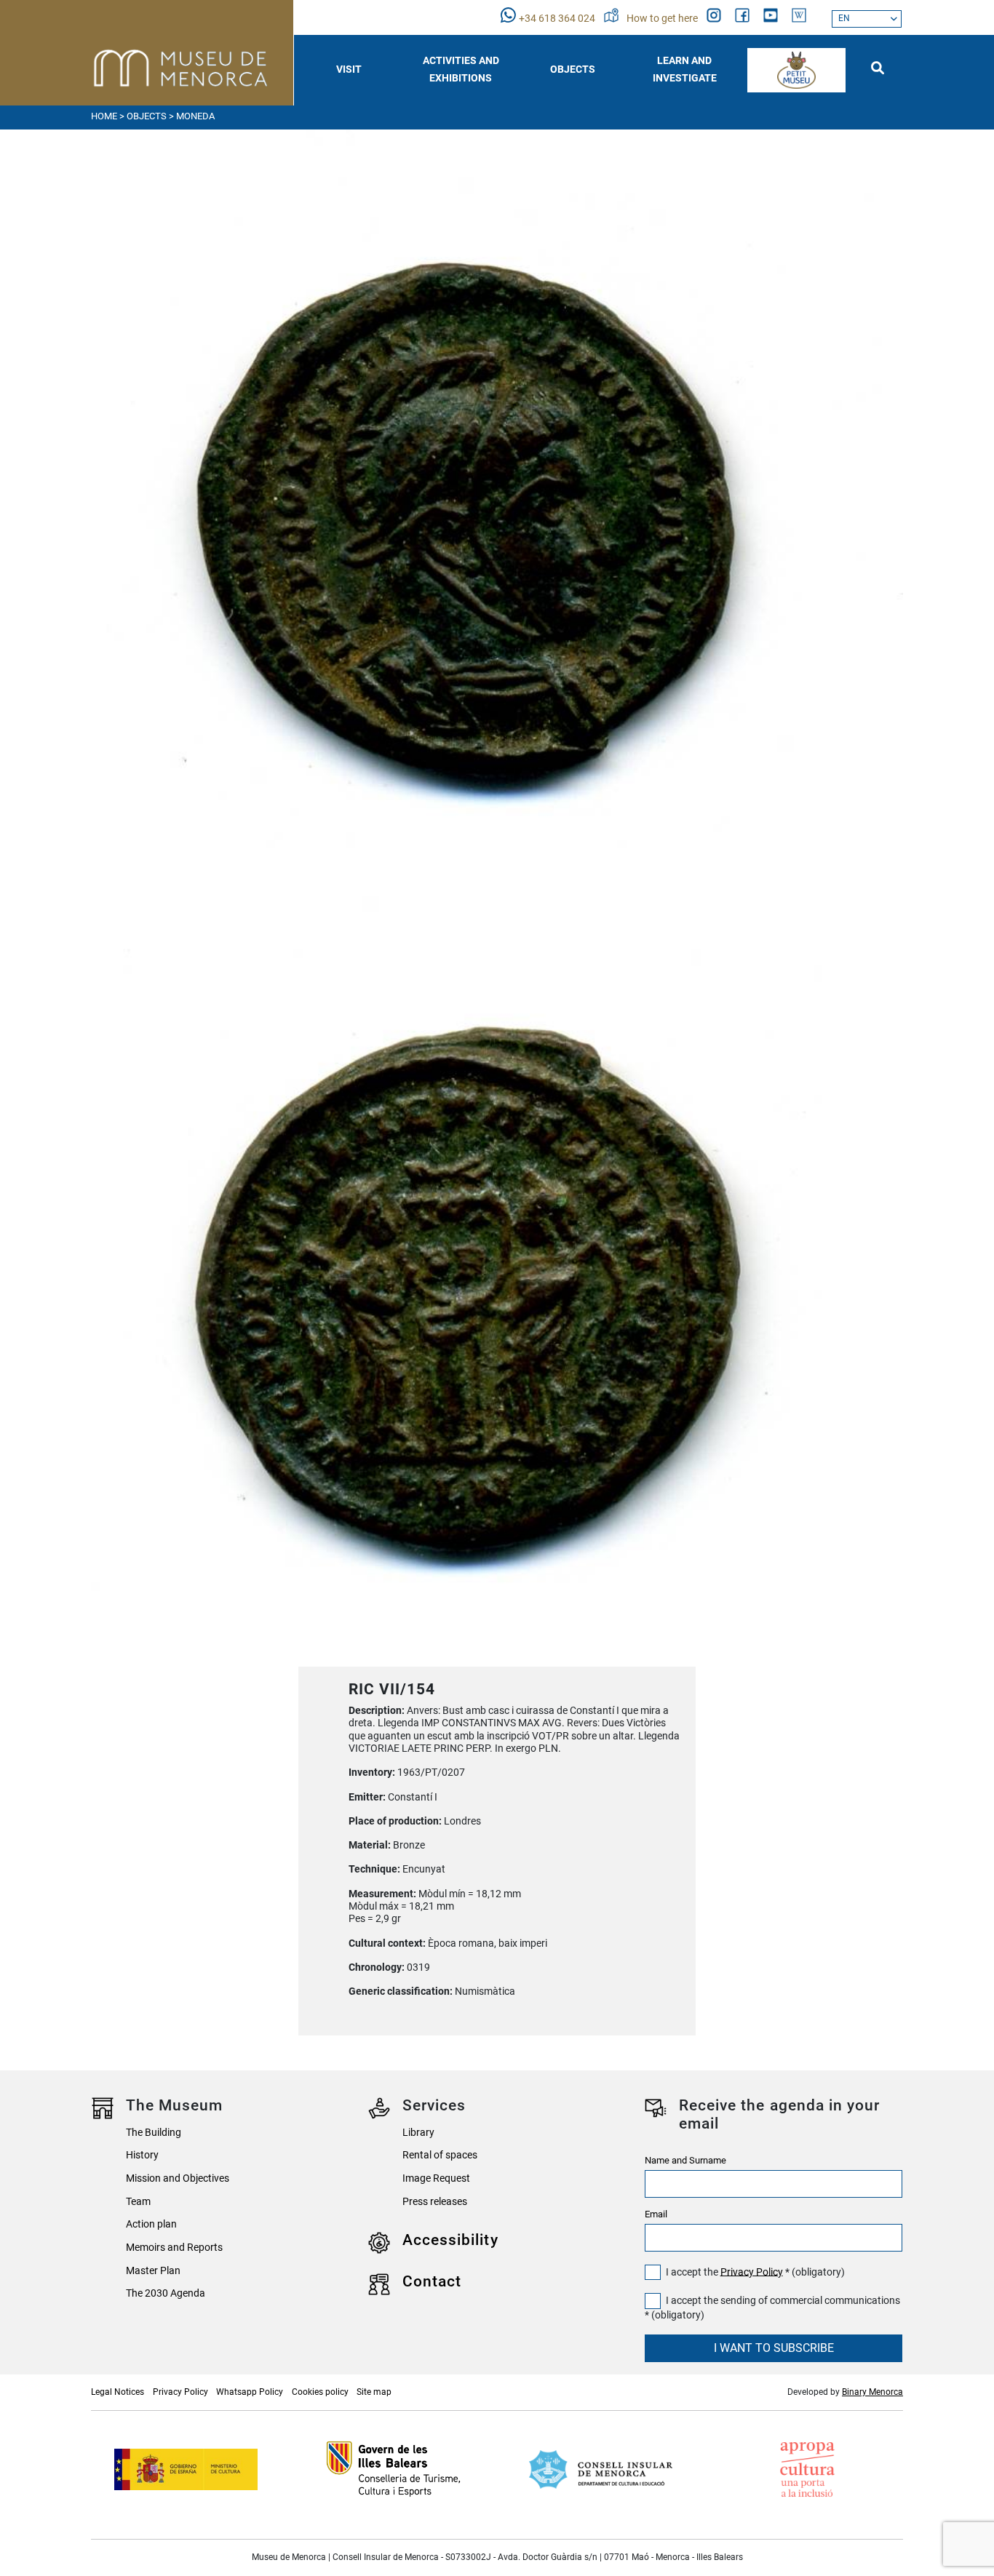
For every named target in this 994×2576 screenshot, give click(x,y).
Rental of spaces (440, 2155)
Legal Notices (118, 2392)
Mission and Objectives (178, 2178)
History (142, 2155)
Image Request (436, 2178)
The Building (154, 2133)
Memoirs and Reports (174, 2248)
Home (104, 116)
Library (418, 2133)
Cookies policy (320, 2392)
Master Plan (153, 2271)
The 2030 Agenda (166, 2293)
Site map (374, 2392)
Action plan (151, 2224)
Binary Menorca (872, 2392)
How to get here (663, 19)
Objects (147, 116)
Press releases (435, 2202)
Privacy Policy (752, 2272)
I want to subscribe (774, 2348)
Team (138, 2202)
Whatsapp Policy (250, 2392)
